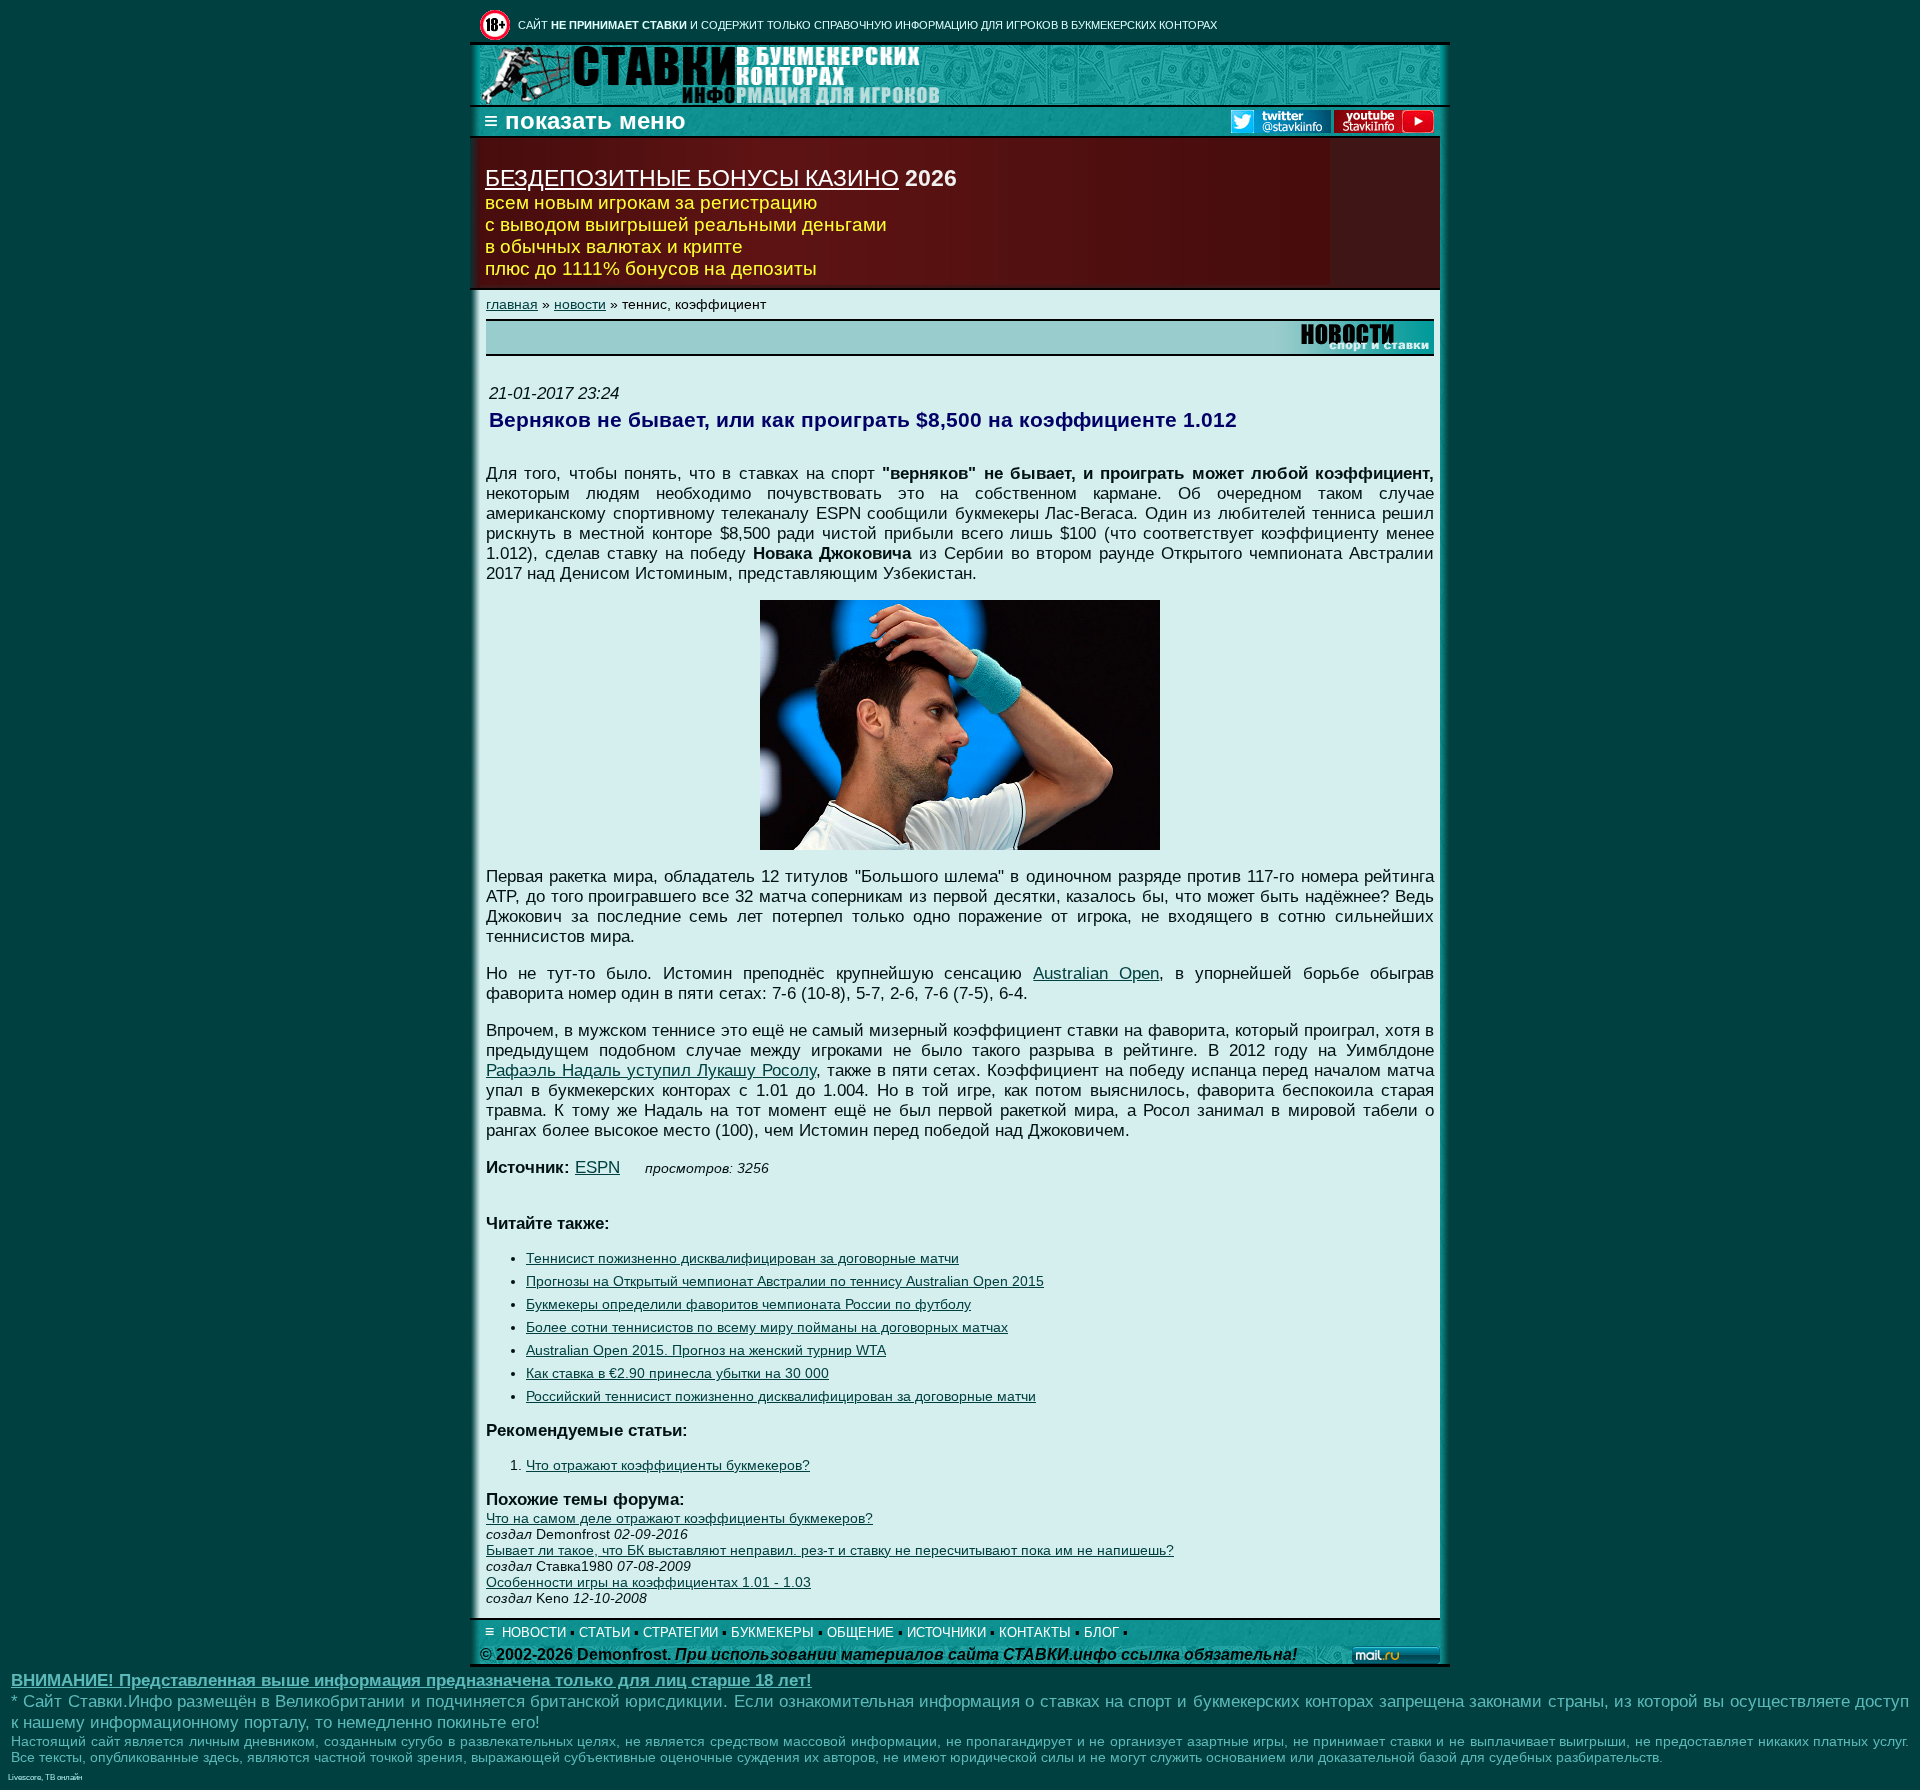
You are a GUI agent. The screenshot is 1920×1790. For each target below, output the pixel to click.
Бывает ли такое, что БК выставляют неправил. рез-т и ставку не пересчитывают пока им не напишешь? (830, 1550)
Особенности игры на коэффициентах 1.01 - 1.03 (648, 1582)
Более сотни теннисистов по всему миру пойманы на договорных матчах (767, 1327)
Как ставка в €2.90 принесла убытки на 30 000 (677, 1373)
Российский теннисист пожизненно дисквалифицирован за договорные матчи (781, 1396)
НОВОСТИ (534, 1632)
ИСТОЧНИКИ (946, 1632)
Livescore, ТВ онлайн (45, 1777)
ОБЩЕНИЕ (860, 1632)
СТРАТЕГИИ (680, 1632)
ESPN (597, 1167)
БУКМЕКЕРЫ (772, 1632)
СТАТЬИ (604, 1632)
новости (580, 304)
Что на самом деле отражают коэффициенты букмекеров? (679, 1518)
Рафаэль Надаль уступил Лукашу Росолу (651, 1070)
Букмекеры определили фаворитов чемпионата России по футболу (748, 1304)
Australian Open (1096, 973)
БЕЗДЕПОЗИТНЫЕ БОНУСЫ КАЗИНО (692, 178)
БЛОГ (1101, 1632)
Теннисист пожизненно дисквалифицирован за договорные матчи (742, 1258)
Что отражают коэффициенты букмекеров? (668, 1465)
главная (512, 304)
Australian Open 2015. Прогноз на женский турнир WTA (706, 1350)
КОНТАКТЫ (1035, 1632)
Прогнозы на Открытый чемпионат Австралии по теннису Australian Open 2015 (785, 1281)
